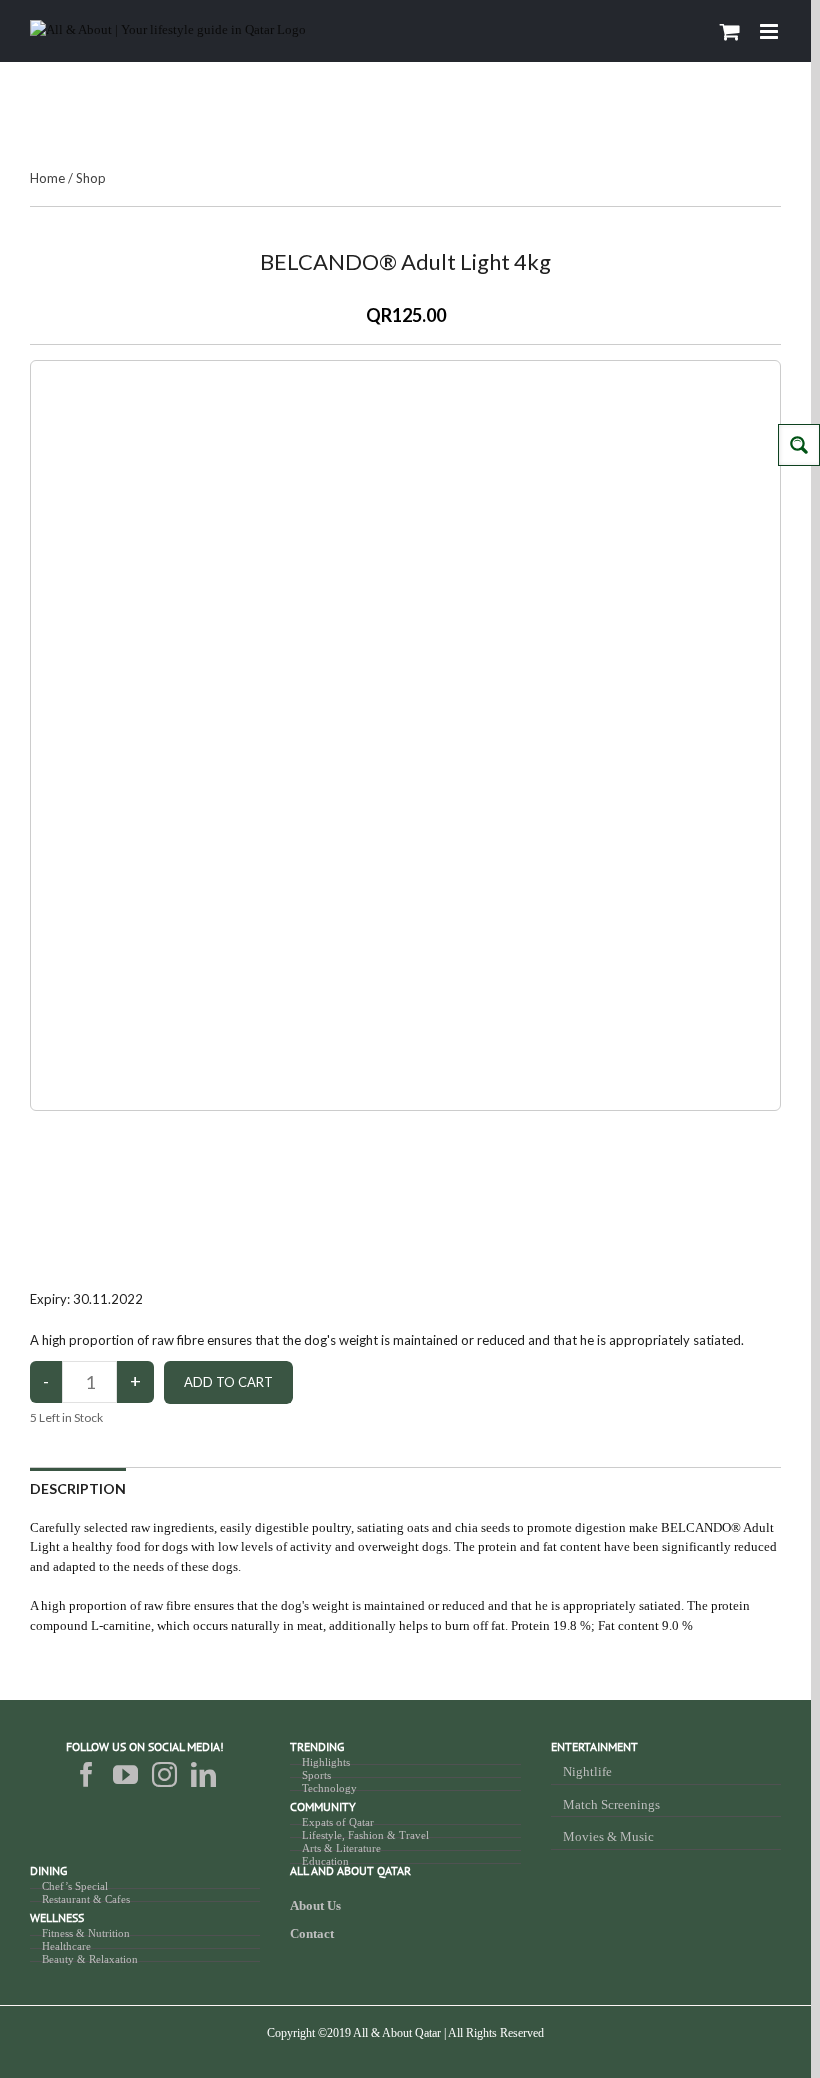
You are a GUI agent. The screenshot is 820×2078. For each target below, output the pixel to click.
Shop (91, 178)
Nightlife (587, 1771)
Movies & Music (608, 1836)
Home (47, 178)
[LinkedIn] (203, 1774)
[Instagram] (164, 1774)
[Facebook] (86, 1774)
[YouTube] (125, 1774)
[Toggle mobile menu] (770, 31)
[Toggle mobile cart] (730, 31)
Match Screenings (611, 1804)
